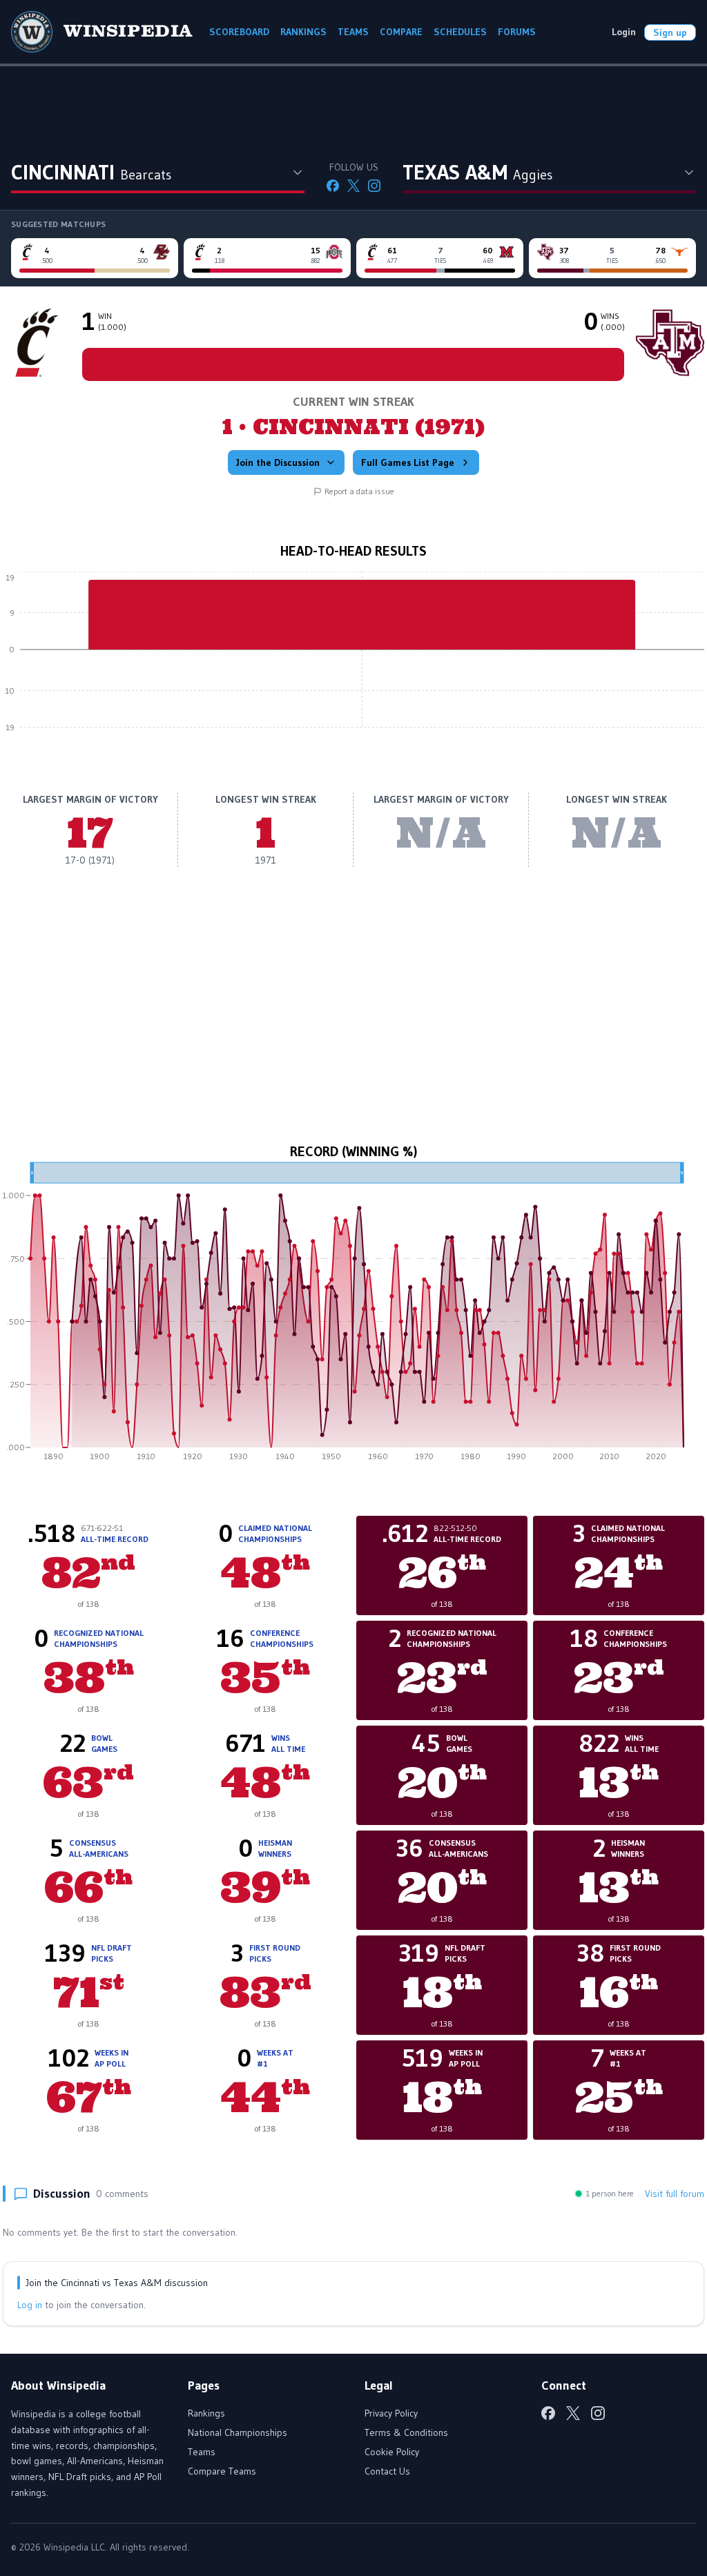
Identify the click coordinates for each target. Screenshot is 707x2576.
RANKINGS (303, 32)
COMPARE (401, 32)
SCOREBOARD (239, 32)
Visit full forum (675, 2194)
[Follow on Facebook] (333, 186)
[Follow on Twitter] (353, 186)
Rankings (206, 2413)
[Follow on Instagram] (374, 186)
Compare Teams (222, 2471)
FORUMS (517, 32)
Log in (30, 2305)
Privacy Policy (391, 2413)
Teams (202, 2452)
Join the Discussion (278, 462)
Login (624, 32)
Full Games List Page (408, 462)
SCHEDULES (460, 32)
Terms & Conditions (406, 2432)
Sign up (670, 32)
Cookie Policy (392, 2452)
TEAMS (353, 32)
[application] (353, 660)
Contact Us (387, 2471)
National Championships (238, 2432)
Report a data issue (359, 491)
